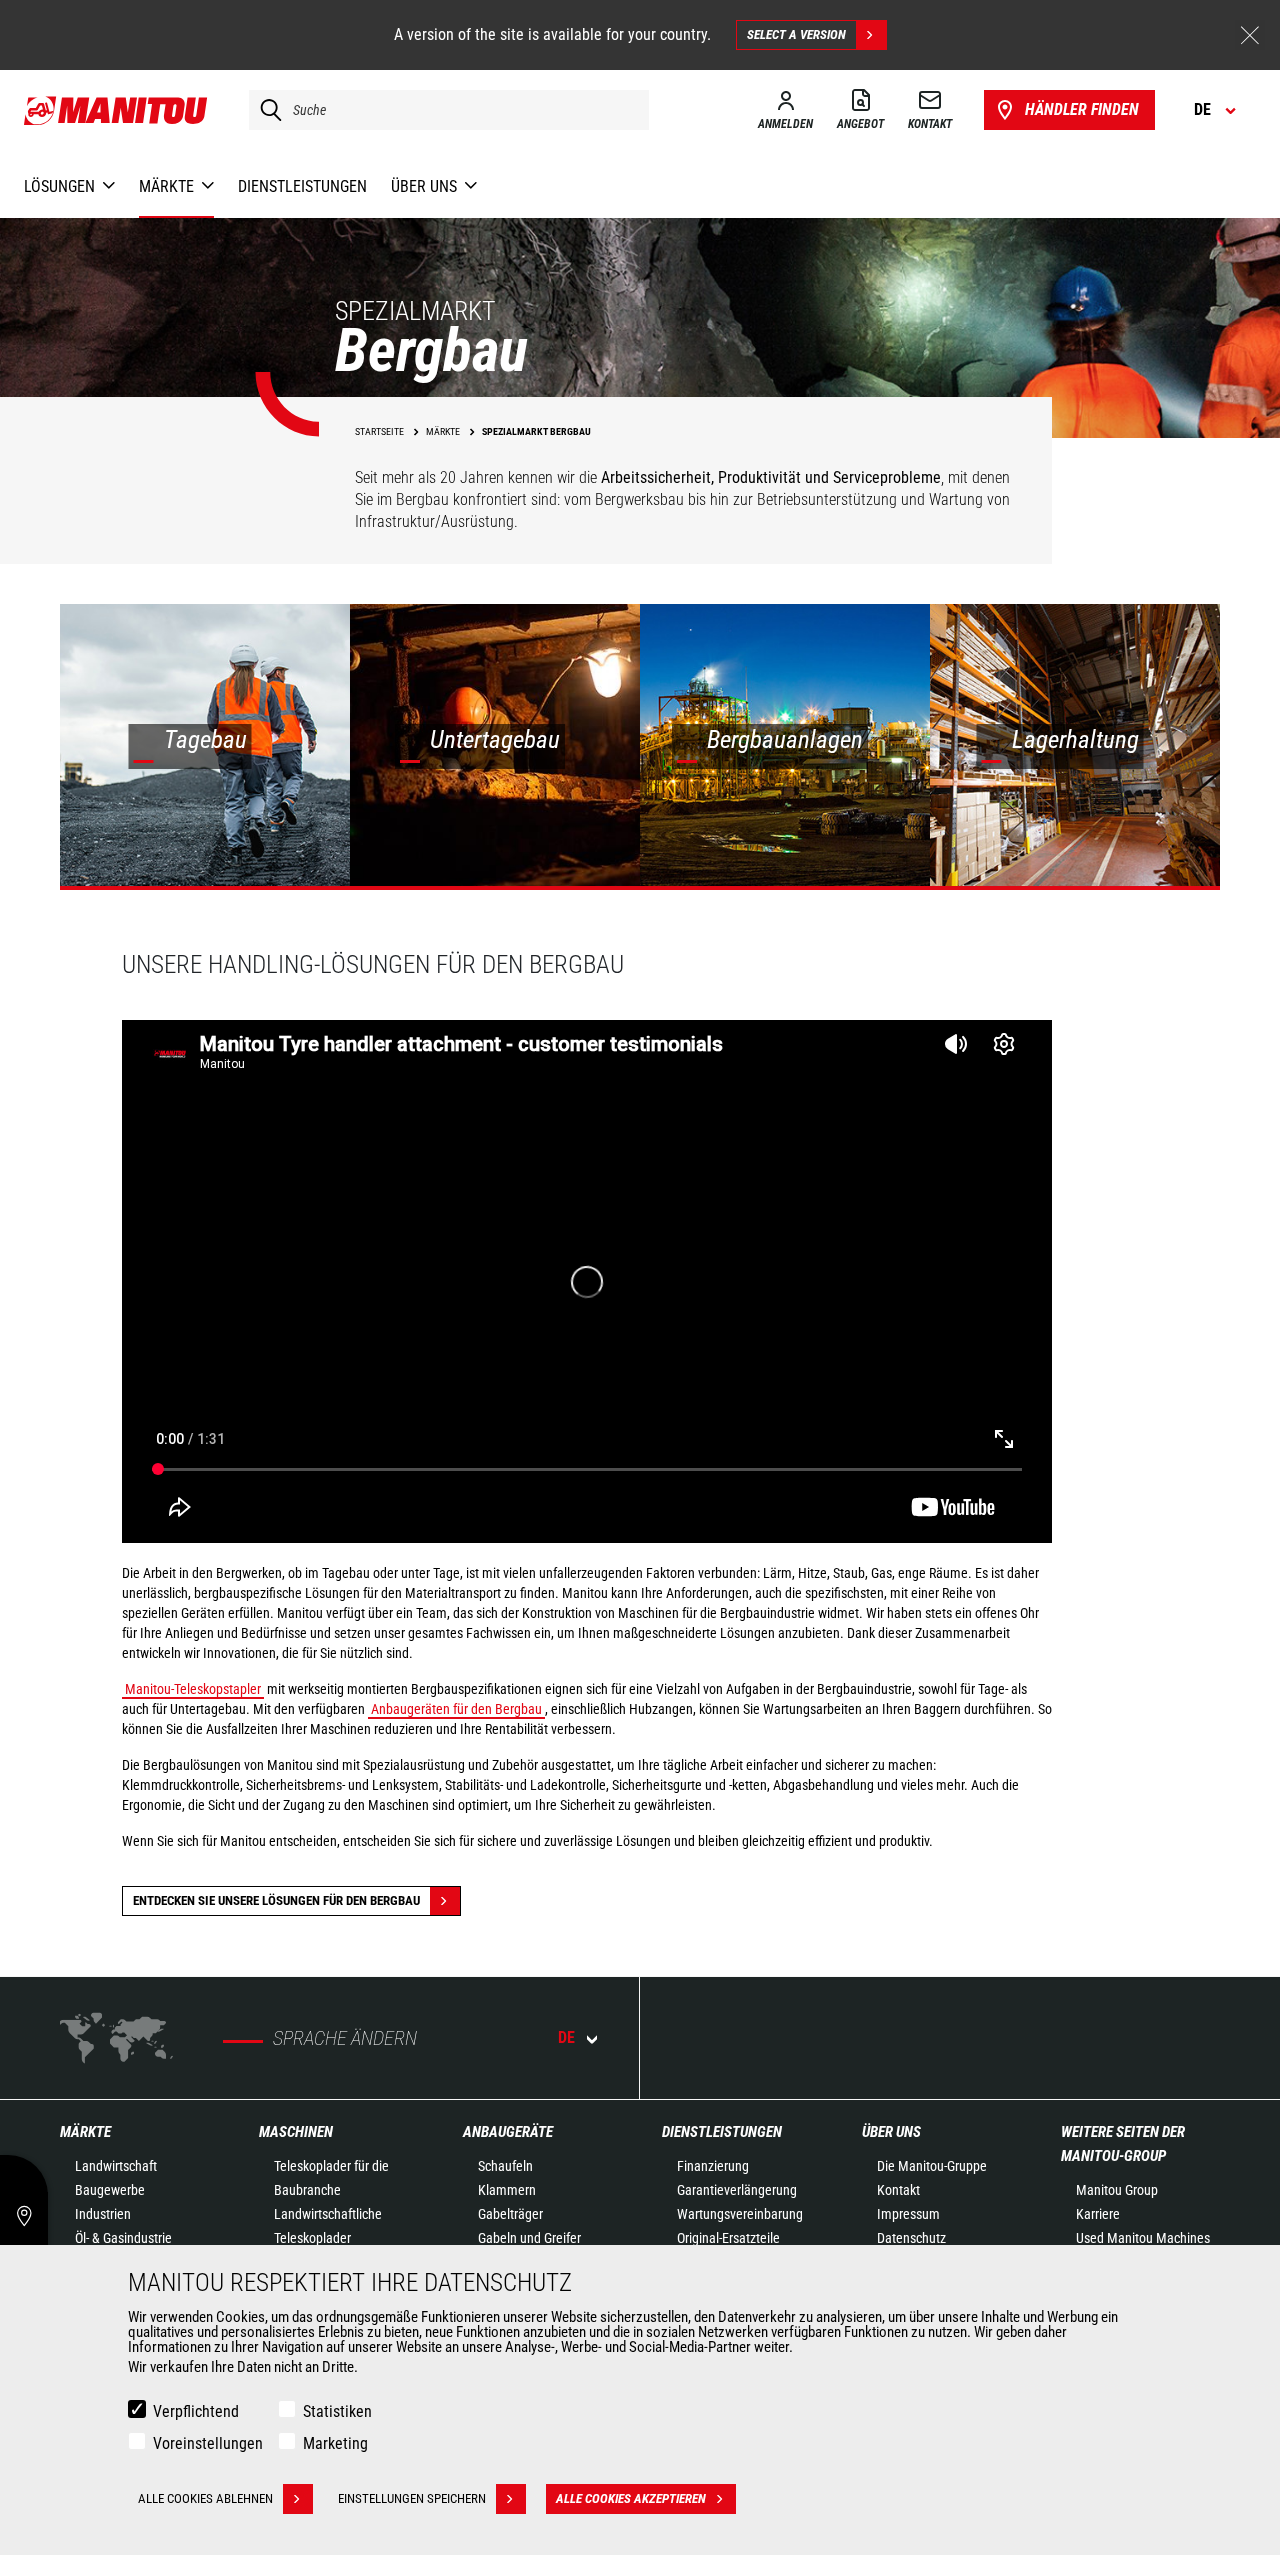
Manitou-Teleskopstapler (193, 1689)
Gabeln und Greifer (529, 2238)
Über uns (891, 2132)
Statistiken (337, 2411)
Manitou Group (1117, 2190)
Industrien (103, 2214)
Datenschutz (911, 2238)
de (566, 2037)
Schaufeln (505, 2166)
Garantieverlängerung (737, 2190)
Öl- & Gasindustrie (123, 2238)
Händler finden (1082, 109)
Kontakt (898, 2190)
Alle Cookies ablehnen (205, 2498)
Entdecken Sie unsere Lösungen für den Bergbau (276, 1900)
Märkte (85, 2132)
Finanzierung (713, 2166)
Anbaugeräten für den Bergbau (456, 1709)
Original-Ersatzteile (728, 2238)
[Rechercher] (266, 110)
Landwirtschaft (116, 2166)
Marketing (335, 2443)
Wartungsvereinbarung (740, 2214)
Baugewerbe (110, 2190)
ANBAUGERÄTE (508, 2132)
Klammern (507, 2190)
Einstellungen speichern (412, 2498)
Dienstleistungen (722, 2132)
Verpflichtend (196, 2411)
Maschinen (296, 2132)
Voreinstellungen (208, 2443)
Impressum (908, 2214)
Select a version (796, 34)
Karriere (1098, 2214)
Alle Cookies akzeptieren (631, 2498)
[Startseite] (116, 110)
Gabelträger (510, 2214)
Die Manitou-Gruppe (932, 2166)
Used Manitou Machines (1143, 2238)
